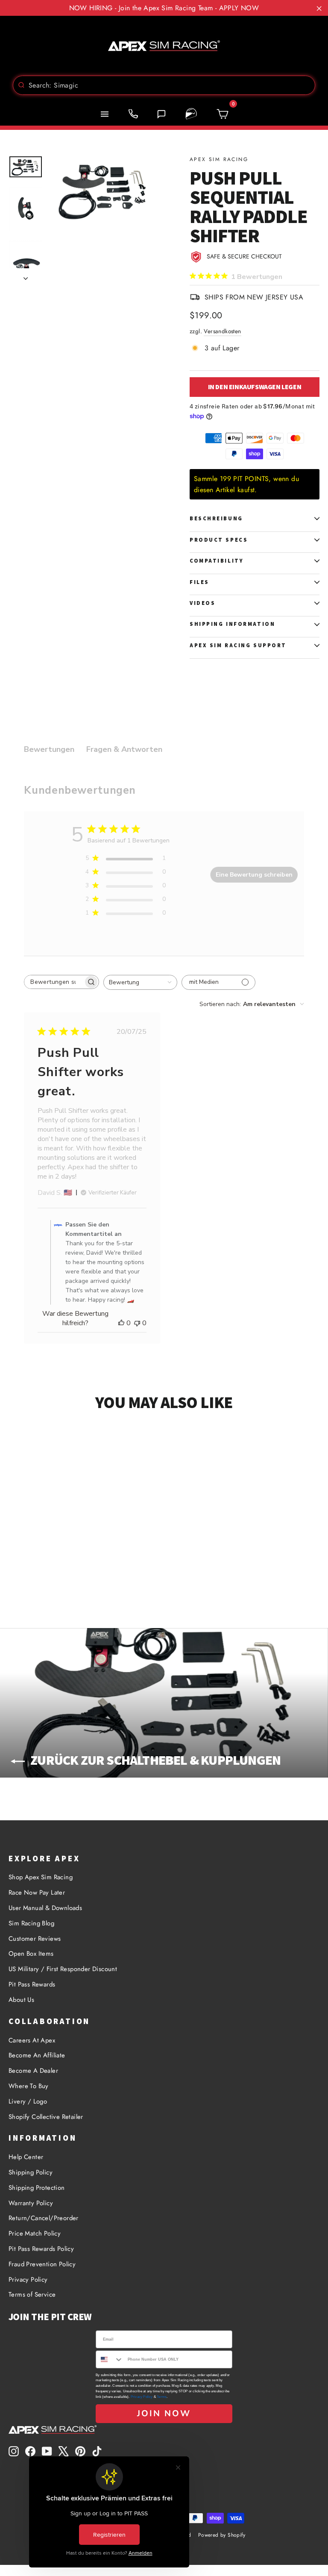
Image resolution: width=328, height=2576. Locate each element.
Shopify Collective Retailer (46, 2117)
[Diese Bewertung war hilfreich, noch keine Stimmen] (121, 1323)
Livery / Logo (28, 2101)
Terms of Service (32, 2294)
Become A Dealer (33, 2071)
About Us (21, 2000)
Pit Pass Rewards (32, 1984)
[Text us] (161, 114)
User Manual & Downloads (45, 1908)
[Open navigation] (105, 114)
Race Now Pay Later (37, 1892)
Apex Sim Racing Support (238, 645)
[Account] (191, 114)
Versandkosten (222, 331)
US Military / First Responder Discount (63, 1969)
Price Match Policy (35, 2233)
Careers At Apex (32, 2040)
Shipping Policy (31, 2172)
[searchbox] (54, 982)
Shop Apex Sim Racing (41, 1877)
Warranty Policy (31, 2203)
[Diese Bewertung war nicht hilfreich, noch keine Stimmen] (137, 1323)
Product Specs (219, 540)
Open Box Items (31, 1954)
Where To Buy (29, 2086)
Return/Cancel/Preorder (44, 2218)
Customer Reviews (35, 1939)
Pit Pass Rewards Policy (41, 2249)
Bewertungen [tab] (49, 749)
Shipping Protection (37, 2188)
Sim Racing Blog (31, 1923)
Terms (162, 2397)
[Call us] (133, 114)
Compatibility (217, 561)
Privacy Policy (28, 2280)
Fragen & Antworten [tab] (124, 749)
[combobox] (164, 85)
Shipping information (232, 624)
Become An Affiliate (37, 2055)
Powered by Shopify (222, 2535)
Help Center (26, 2157)
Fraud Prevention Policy (42, 2264)
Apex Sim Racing (219, 159)
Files (199, 582)
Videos (202, 603)
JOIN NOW (164, 2413)
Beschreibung (216, 518)
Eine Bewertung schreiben (254, 875)
